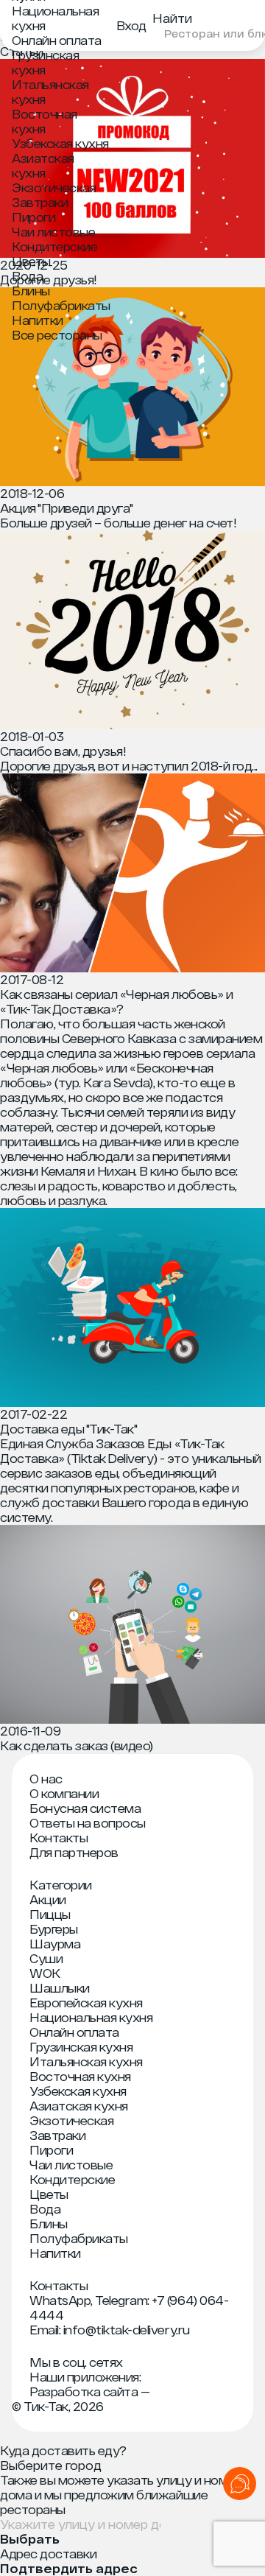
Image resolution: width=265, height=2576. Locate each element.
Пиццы (50, 1914)
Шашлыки (60, 1988)
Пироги (33, 217)
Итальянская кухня (86, 2061)
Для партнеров (74, 1852)
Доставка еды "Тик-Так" (68, 1429)
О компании (64, 1793)
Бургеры (54, 1929)
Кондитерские (54, 246)
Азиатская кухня (43, 165)
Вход (131, 25)
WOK (45, 1973)
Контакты (59, 1838)
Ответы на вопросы (88, 1823)
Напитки (38, 320)
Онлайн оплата (57, 40)
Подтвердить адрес (69, 2569)
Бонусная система (85, 1808)
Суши (46, 1958)
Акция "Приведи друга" (67, 508)
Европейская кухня (86, 2003)
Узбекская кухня (60, 143)
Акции (48, 1899)
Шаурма (55, 1944)
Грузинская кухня (45, 62)
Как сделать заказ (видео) (77, 1745)
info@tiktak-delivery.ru (127, 2330)
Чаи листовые (53, 232)
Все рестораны (57, 335)
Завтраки (40, 202)
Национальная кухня (91, 2017)
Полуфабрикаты (61, 305)
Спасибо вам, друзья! (63, 751)
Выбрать (30, 2539)
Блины (31, 291)
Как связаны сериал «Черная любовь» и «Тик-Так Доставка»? (117, 1001)
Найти (172, 18)
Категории (61, 1885)
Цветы (31, 261)
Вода (27, 276)
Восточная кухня (45, 121)
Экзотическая (54, 187)
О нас (46, 1779)
